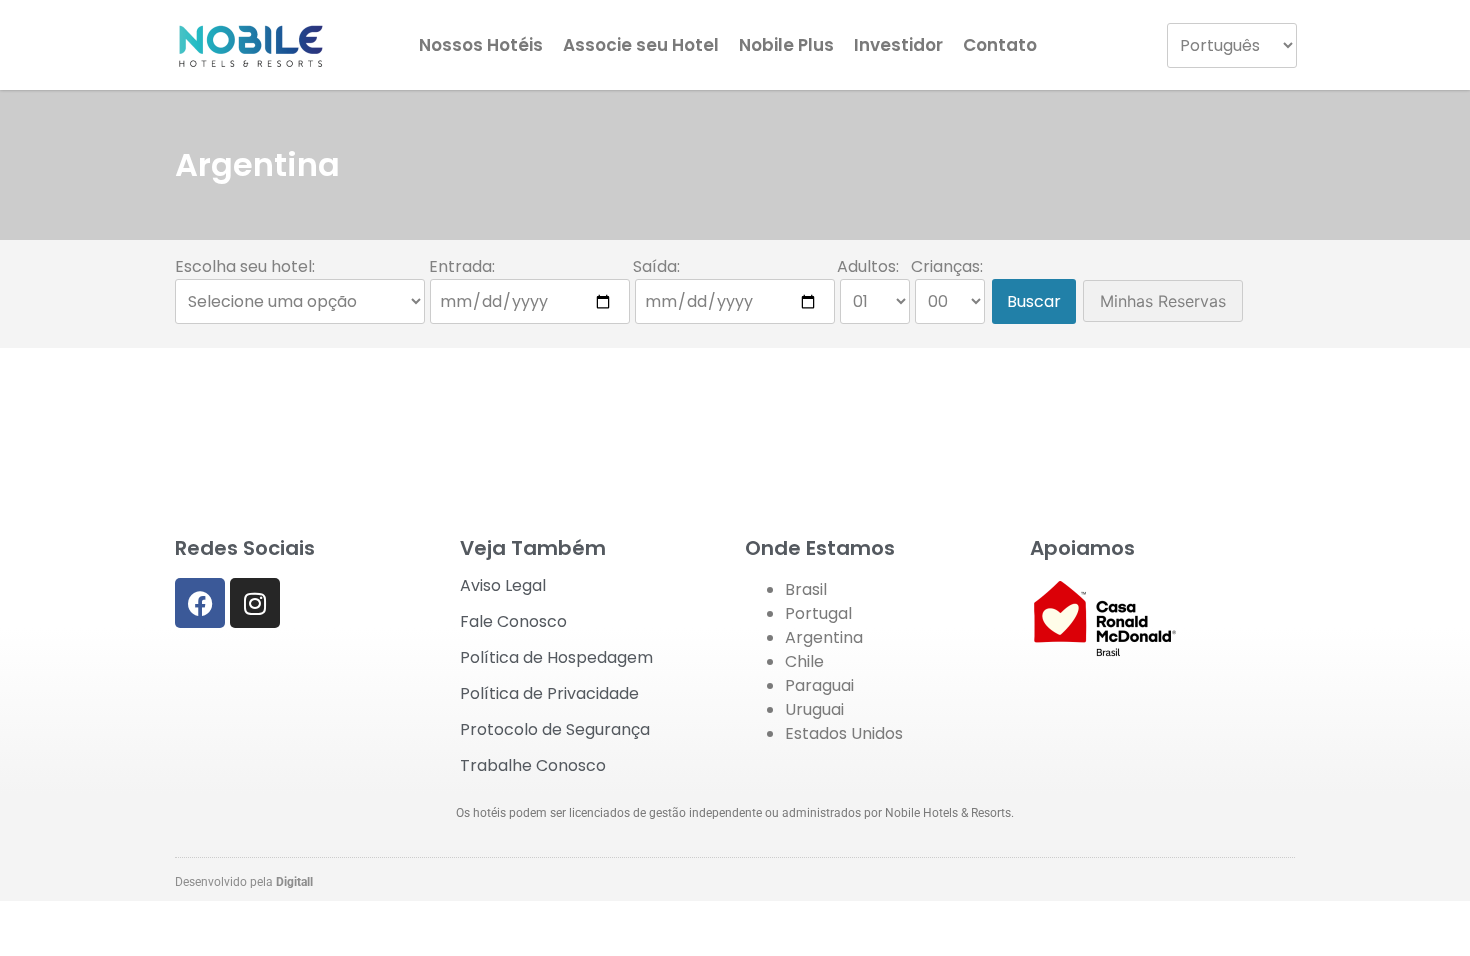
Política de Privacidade (549, 693)
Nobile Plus (786, 45)
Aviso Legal (503, 585)
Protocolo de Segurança (555, 729)
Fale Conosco (513, 621)
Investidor (898, 45)
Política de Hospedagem (556, 657)
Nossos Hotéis (481, 45)
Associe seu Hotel (641, 45)
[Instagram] (255, 603)
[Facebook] (200, 603)
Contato (1000, 45)
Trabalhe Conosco (533, 765)
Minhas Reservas (1163, 301)
